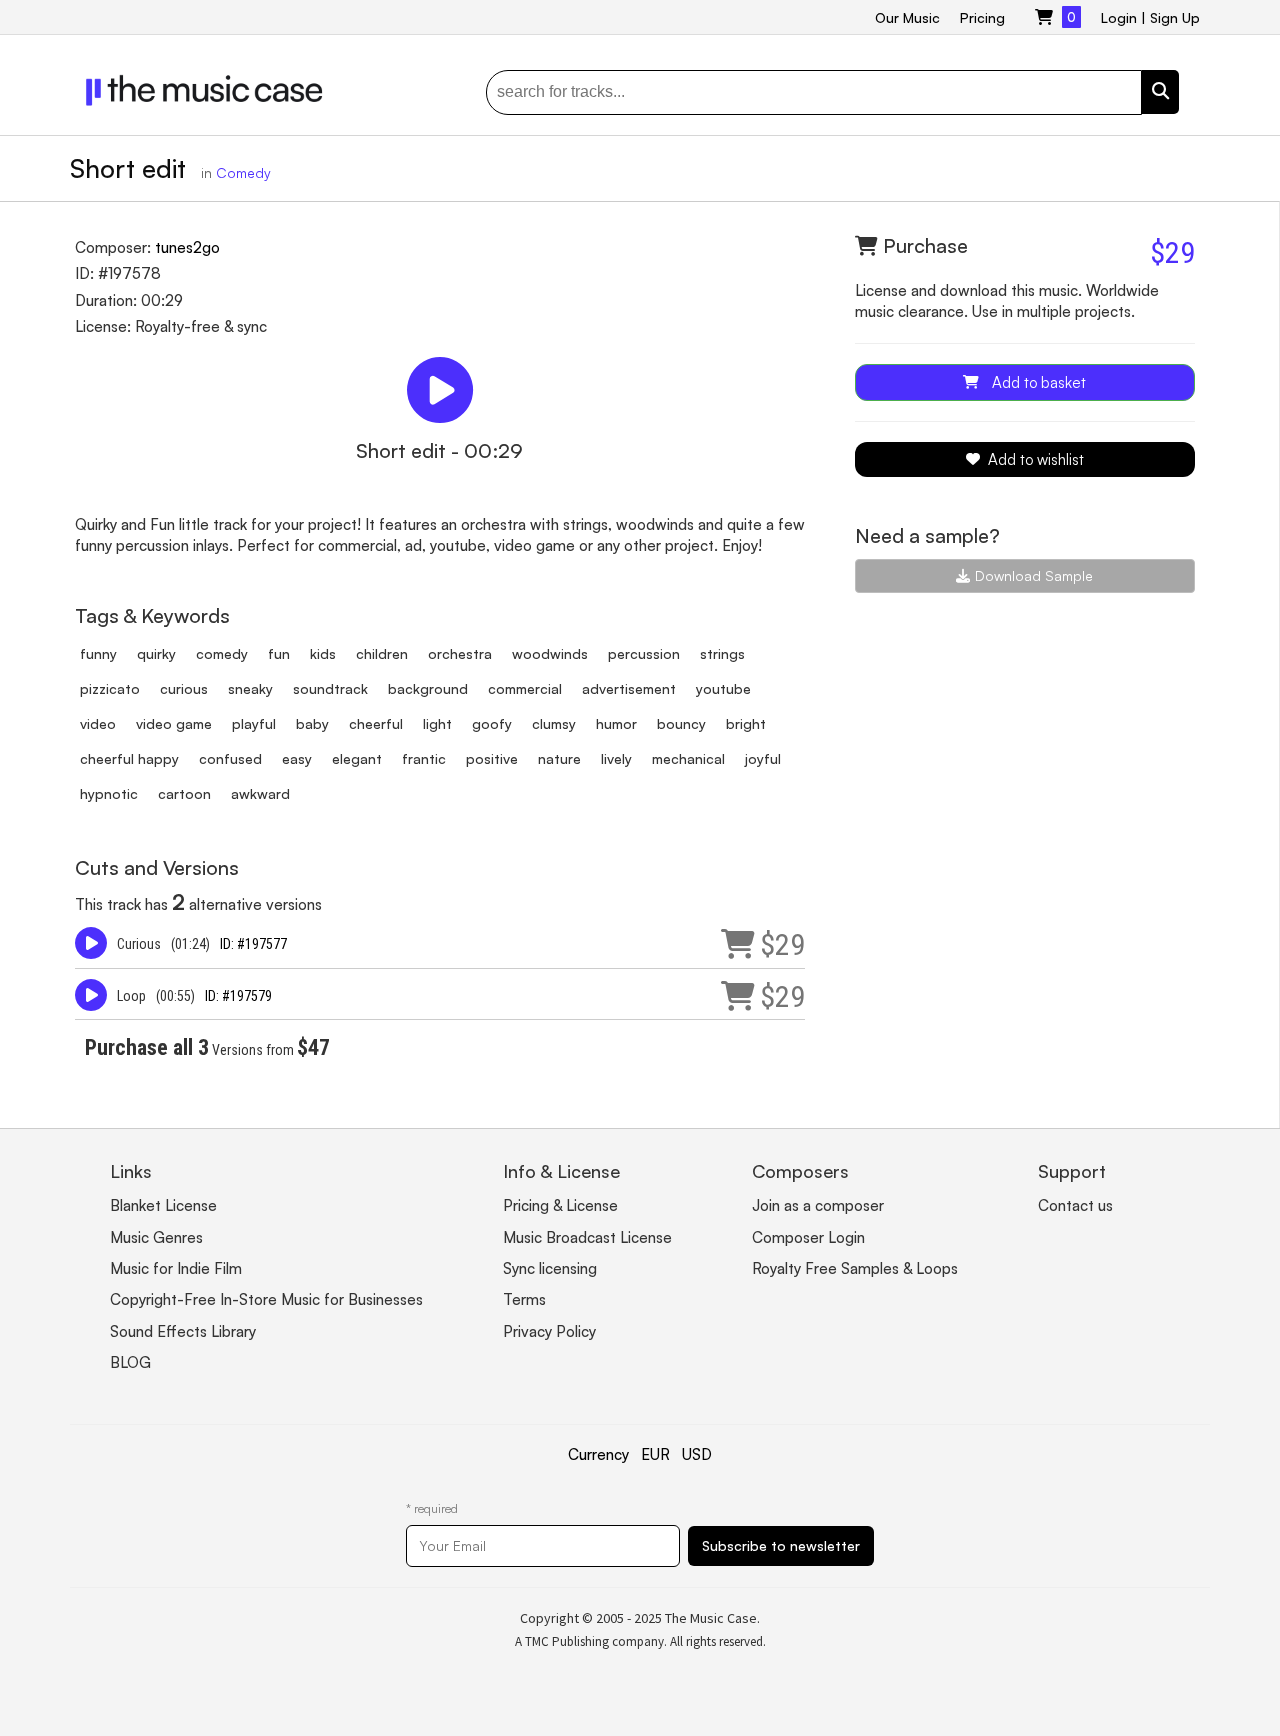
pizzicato (110, 688)
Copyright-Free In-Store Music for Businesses (266, 1299)
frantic (424, 758)
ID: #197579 (238, 996)
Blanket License (163, 1205)
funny (98, 653)
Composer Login (808, 1237)
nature (559, 758)
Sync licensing (550, 1268)
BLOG (130, 1362)
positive (492, 758)
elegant (357, 758)
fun (279, 653)
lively (616, 758)
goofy (492, 723)
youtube (723, 688)
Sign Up (1175, 17)
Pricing (982, 17)
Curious (139, 944)
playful (254, 723)
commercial (525, 688)
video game (174, 723)
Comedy (243, 172)
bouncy (681, 723)
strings (722, 653)
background (428, 688)
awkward (260, 793)
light (437, 723)
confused (230, 758)
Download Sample (1034, 575)
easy (297, 758)
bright (746, 723)
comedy (222, 653)
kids (323, 653)
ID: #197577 (253, 944)
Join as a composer (818, 1205)
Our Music (907, 17)
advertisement (629, 688)
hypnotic (109, 793)
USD (697, 1454)
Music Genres (156, 1237)
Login (1119, 17)
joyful (763, 758)
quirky (156, 653)
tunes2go (187, 247)
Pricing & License (560, 1205)
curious (184, 688)
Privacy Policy (549, 1331)
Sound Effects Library (183, 1331)
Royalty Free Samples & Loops (855, 1268)
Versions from (207, 1050)
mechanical (688, 758)
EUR (655, 1454)
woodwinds (550, 653)
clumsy (554, 723)
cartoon (184, 793)
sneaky (250, 688)
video (98, 723)
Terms (524, 1299)
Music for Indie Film (176, 1268)
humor (616, 723)
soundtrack (330, 688)
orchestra (460, 653)
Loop (131, 996)
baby (312, 723)
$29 (782, 944)
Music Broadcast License (587, 1237)
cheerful (376, 723)
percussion (644, 653)
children (382, 653)
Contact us (1075, 1205)
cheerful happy (129, 758)
